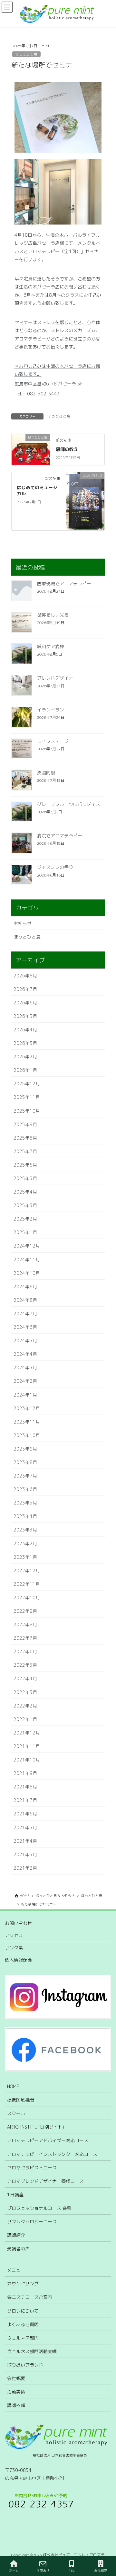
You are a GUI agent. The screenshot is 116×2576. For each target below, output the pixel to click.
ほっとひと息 (26, 54)
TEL (72, 2571)
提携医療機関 (21, 2100)
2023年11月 (27, 1422)
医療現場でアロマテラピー (64, 583)
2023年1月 (25, 1557)
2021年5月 (25, 1827)
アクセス (14, 1935)
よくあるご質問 (23, 2324)
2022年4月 (25, 1678)
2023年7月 (25, 1476)
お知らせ (23, 923)
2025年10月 (27, 1111)
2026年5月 (25, 1016)
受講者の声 (18, 2249)
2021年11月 (27, 1746)
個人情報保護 (18, 1960)
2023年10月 (27, 1435)
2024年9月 (25, 1287)
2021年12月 (27, 1733)
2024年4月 (25, 1354)
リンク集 (14, 1948)
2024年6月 (25, 1327)
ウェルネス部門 (23, 2338)
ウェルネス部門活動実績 (32, 2351)
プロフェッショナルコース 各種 (39, 2208)
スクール (16, 2113)
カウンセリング (23, 2284)
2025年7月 (25, 1151)
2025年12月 (27, 1084)
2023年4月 (25, 1516)
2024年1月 (25, 1395)
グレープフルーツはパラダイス (69, 804)
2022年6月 (25, 1651)
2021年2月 (25, 1868)
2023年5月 (25, 1503)
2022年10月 (27, 1597)
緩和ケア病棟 (51, 646)
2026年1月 (25, 1070)
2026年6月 (25, 1003)
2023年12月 (27, 1408)
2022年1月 (25, 1719)
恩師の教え (67, 449)
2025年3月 (25, 1205)
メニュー (16, 2270)
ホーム (14, 2571)
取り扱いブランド (25, 2365)
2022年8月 (25, 1624)
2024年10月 (27, 1273)
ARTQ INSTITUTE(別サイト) (36, 2127)
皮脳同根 (46, 773)
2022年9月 (25, 1611)
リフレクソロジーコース (32, 2222)
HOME (13, 2086)
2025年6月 (25, 1165)
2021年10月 (27, 1760)
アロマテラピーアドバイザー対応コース (48, 2140)
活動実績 (16, 2392)
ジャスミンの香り (55, 867)
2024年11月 (27, 1260)
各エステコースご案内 (30, 2297)
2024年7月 (25, 1314)
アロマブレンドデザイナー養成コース (45, 2181)
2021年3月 (25, 1854)
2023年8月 (25, 1462)
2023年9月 (25, 1449)
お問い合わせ (18, 1923)
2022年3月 (25, 1692)
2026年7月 (25, 989)
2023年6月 (25, 1489)
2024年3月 (25, 1367)
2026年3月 (25, 1043)
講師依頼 (16, 2405)
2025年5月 (25, 1178)
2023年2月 (25, 1544)
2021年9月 (25, 1773)
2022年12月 (27, 1570)
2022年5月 (25, 1665)
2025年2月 (25, 1219)
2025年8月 (25, 1138)
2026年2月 (25, 1057)
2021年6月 (25, 1814)
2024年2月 (25, 1381)
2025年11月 (27, 1097)
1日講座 (15, 2195)
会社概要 (16, 2378)
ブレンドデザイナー (57, 678)
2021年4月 (25, 1841)
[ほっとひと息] (31, 446)
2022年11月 (27, 1584)
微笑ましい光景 (53, 615)
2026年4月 (25, 1030)
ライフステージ (53, 741)
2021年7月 (25, 1800)
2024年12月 (27, 1246)
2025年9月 (25, 1124)
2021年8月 (25, 1787)
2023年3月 (25, 1530)
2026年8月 (25, 976)
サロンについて (23, 2311)
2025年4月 (25, 1192)
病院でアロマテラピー (60, 836)
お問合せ (43, 2571)
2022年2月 (25, 1706)
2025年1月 (25, 1232)
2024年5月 (25, 1341)
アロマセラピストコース (32, 2168)
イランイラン (51, 710)
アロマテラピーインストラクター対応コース (52, 2154)
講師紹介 (16, 2235)
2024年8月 (25, 1300)
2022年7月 (25, 1638)
